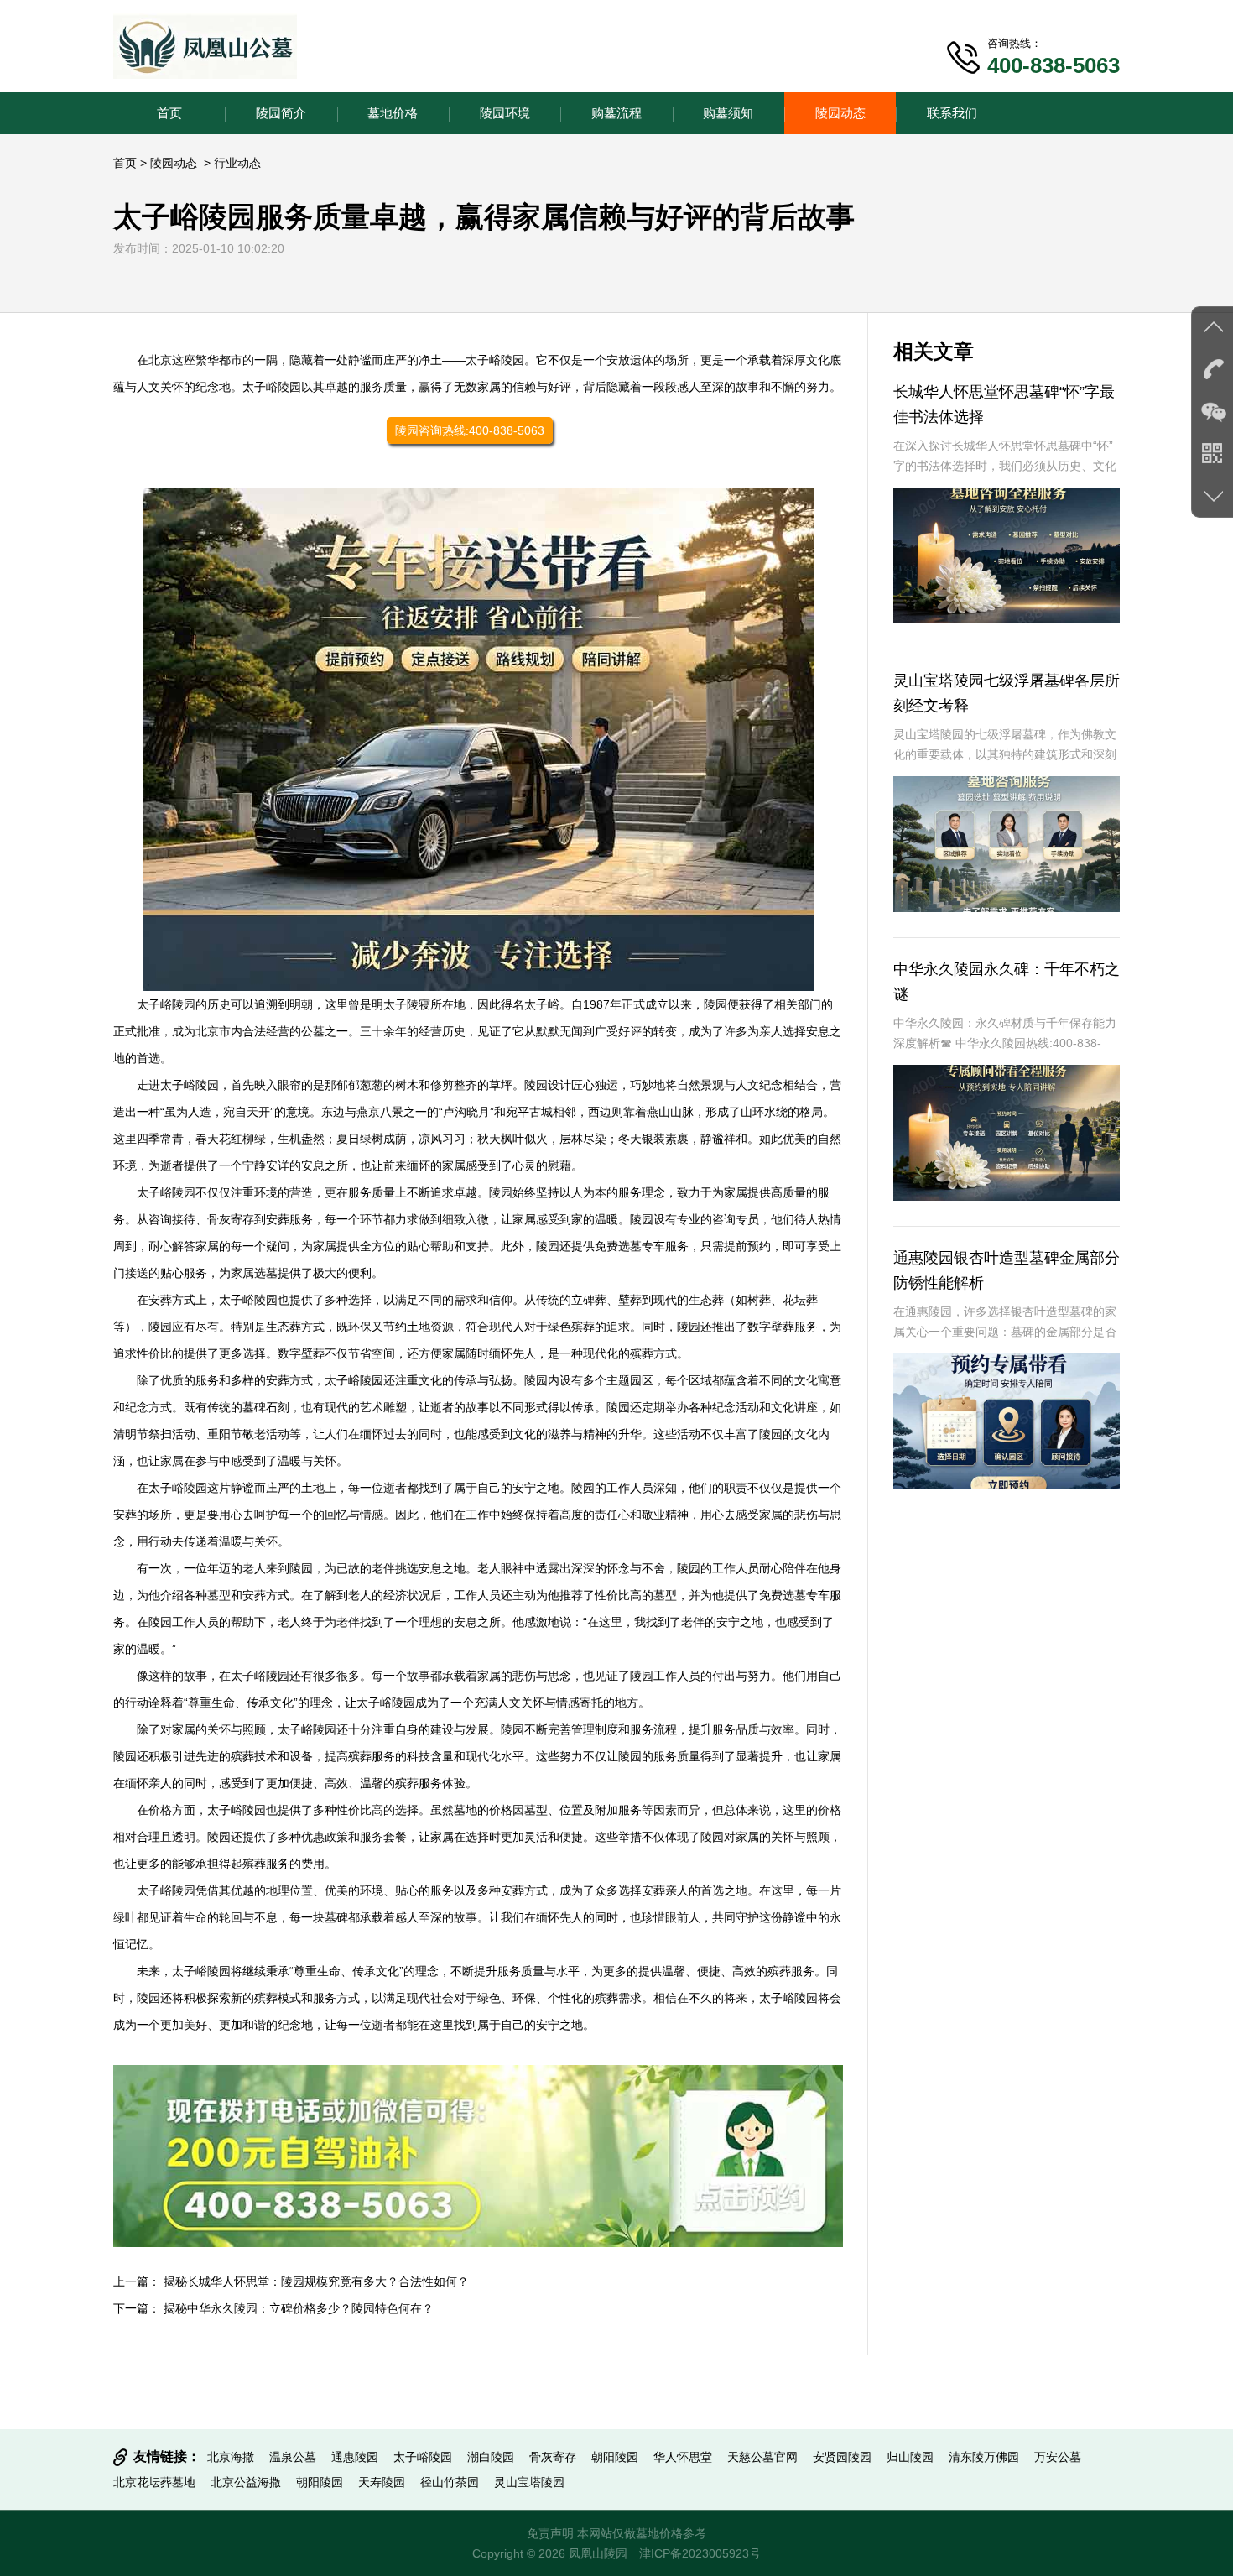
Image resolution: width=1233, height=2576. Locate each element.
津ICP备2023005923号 (700, 2553)
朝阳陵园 (615, 2457)
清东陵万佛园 (984, 2457)
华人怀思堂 (683, 2457)
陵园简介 (281, 113)
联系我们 (952, 113)
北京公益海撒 (246, 2482)
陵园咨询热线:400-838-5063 (470, 430)
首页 (169, 113)
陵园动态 (840, 113)
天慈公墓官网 (762, 2457)
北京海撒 (231, 2457)
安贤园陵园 (842, 2457)
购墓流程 (616, 113)
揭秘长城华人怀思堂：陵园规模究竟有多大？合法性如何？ (316, 2281)
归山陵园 (910, 2457)
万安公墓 (1058, 2457)
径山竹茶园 (450, 2482)
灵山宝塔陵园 (529, 2482)
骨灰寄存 (553, 2457)
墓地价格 (393, 113)
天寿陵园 (382, 2482)
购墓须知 (728, 113)
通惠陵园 (355, 2457)
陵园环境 (505, 113)
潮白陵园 (491, 2457)
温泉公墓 (293, 2457)
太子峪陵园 (495, 360)
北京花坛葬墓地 (154, 2482)
